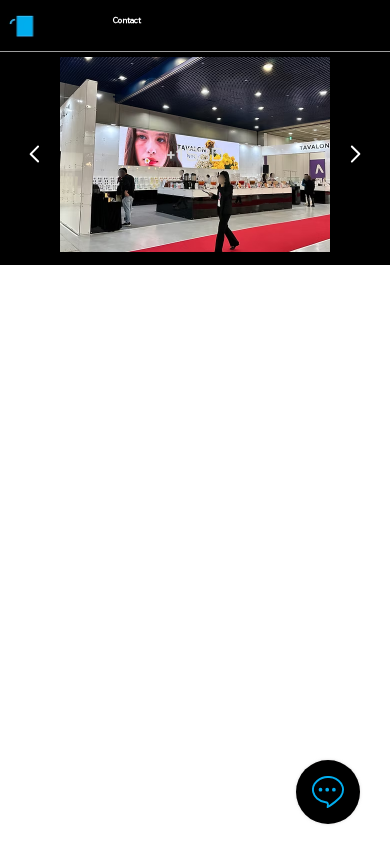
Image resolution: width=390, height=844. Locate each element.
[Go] (35, 154)
